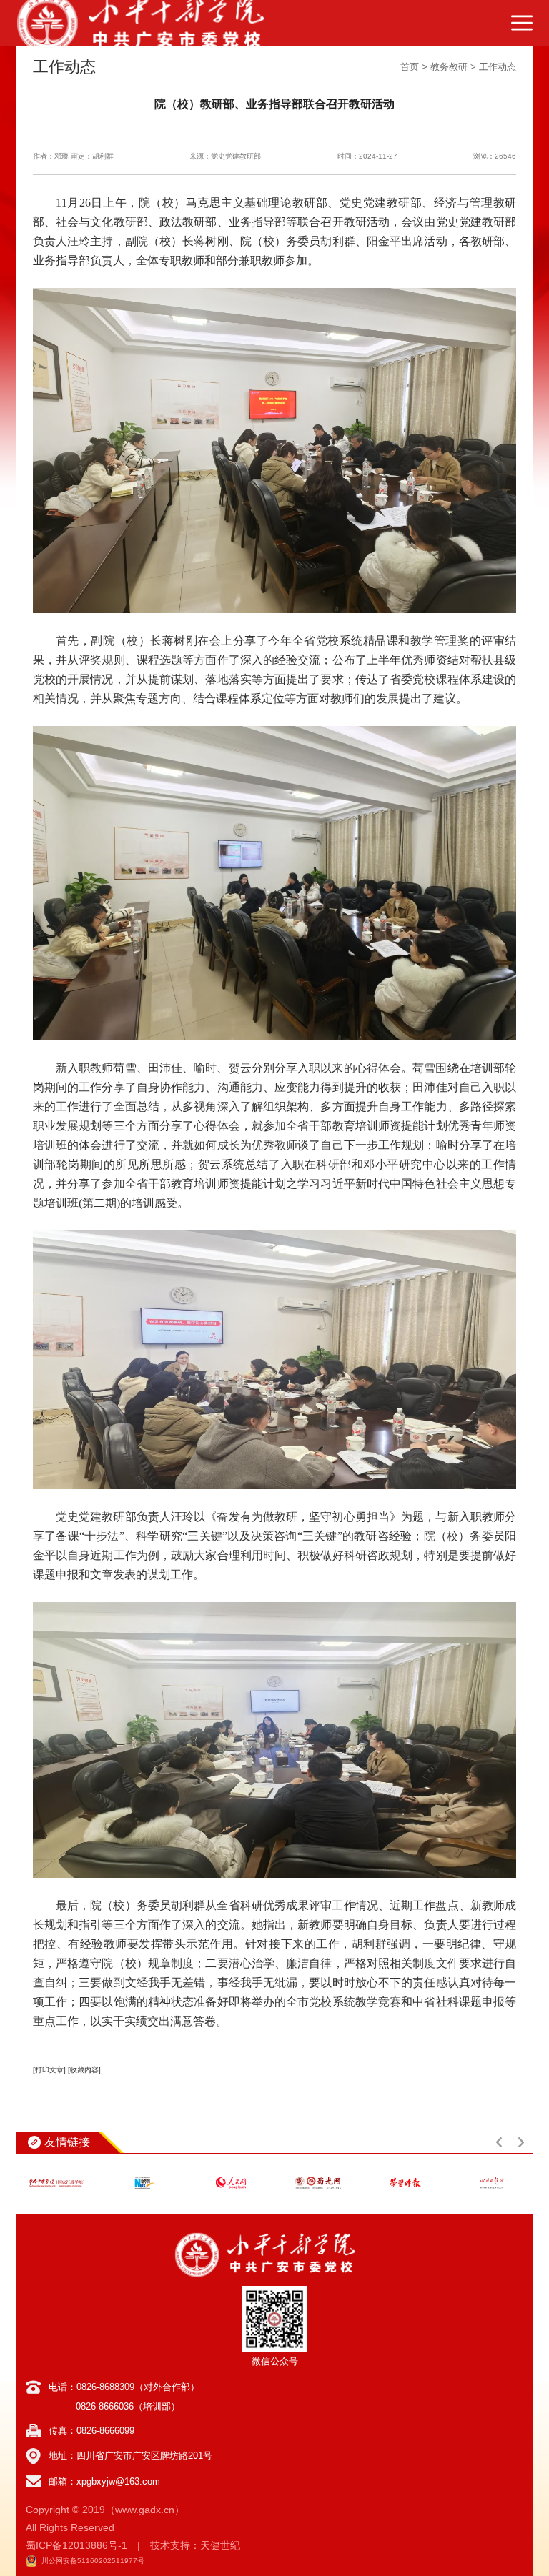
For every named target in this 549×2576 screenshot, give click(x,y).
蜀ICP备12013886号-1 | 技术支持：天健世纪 (133, 2545)
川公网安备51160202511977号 (93, 2561)
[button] (499, 2142)
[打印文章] (49, 2070)
